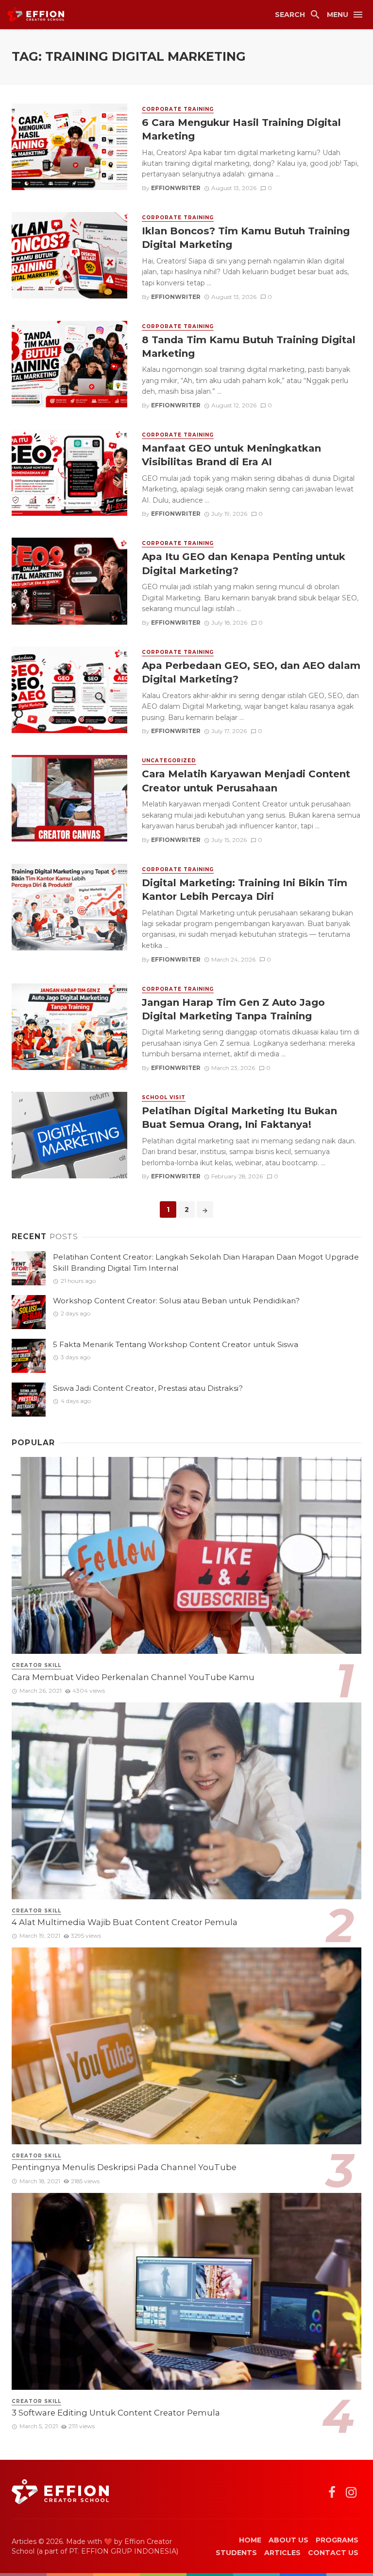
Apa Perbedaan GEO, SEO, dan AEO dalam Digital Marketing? (251, 672)
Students (236, 2553)
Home (250, 2540)
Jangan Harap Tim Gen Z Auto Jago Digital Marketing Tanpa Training (233, 1009)
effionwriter (176, 188)
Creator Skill (36, 1665)
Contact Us (333, 2553)
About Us (288, 2540)
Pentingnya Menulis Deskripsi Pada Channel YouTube (124, 2167)
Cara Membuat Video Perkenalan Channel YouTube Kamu (133, 1677)
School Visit (164, 1097)
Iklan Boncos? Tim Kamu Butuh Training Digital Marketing (246, 237)
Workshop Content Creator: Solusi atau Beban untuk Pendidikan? (176, 1301)
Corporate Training (178, 109)
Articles (282, 2553)
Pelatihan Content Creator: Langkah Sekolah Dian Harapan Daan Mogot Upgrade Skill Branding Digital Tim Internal (206, 1262)
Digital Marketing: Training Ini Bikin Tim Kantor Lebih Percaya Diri (245, 889)
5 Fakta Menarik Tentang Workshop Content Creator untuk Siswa (176, 1344)
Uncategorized (169, 761)
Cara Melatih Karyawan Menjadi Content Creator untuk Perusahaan (246, 780)
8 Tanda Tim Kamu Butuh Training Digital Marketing (249, 346)
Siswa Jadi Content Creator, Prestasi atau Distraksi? (148, 1388)
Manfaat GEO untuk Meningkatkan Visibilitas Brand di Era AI (231, 455)
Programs (337, 2540)
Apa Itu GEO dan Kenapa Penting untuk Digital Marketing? (244, 563)
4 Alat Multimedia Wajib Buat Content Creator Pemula (125, 1922)
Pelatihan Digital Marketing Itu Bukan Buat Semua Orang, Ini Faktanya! (239, 1117)
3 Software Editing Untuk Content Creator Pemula (116, 2413)
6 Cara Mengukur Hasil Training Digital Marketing (241, 129)
